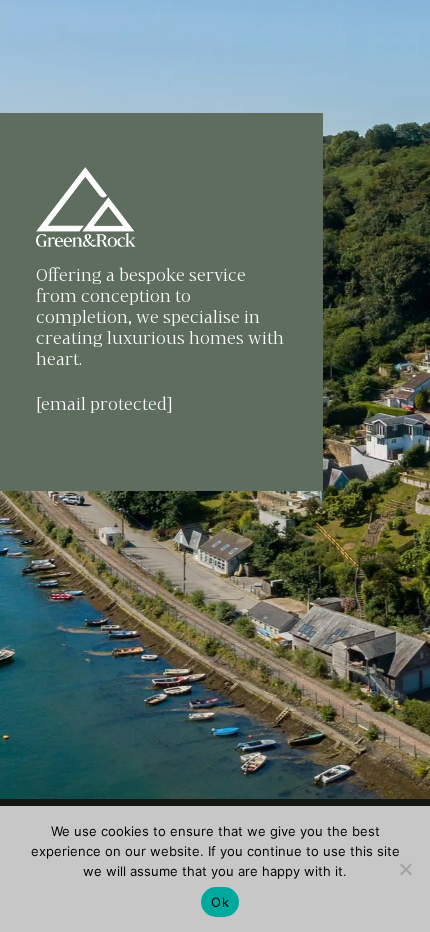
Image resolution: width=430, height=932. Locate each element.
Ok (220, 902)
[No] (405, 869)
